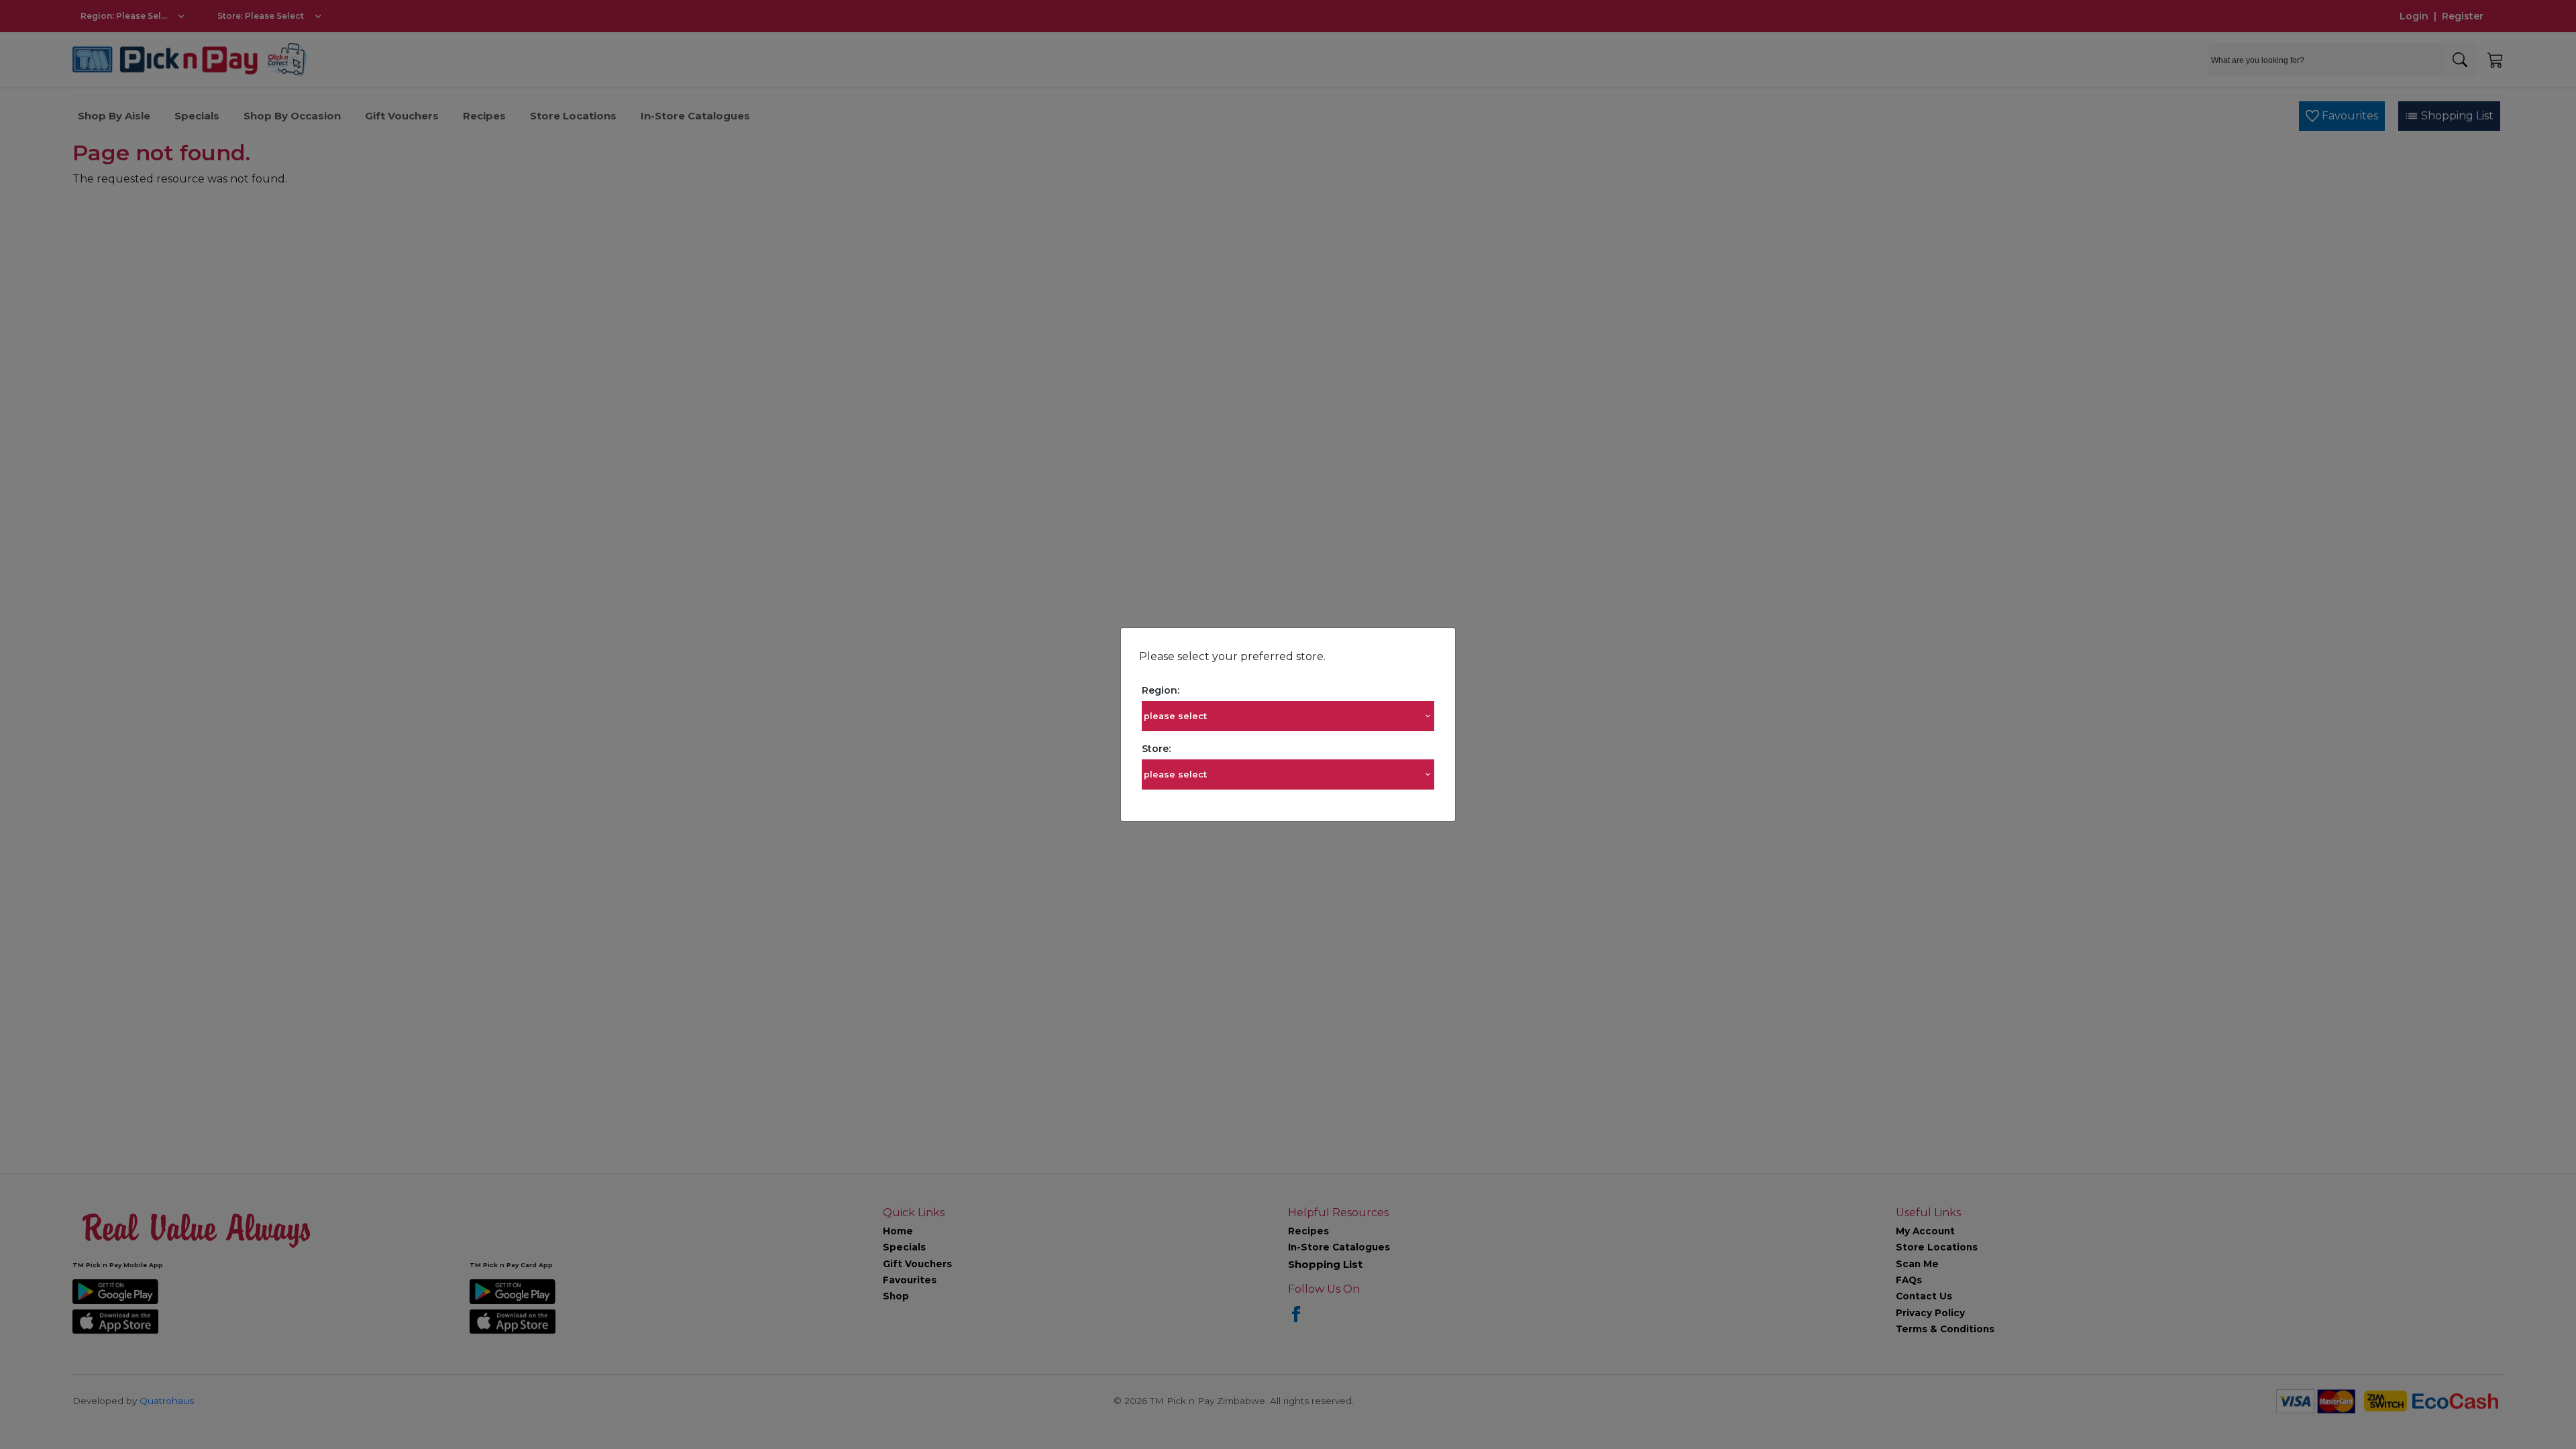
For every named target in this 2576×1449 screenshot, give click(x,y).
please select (1175, 716)
